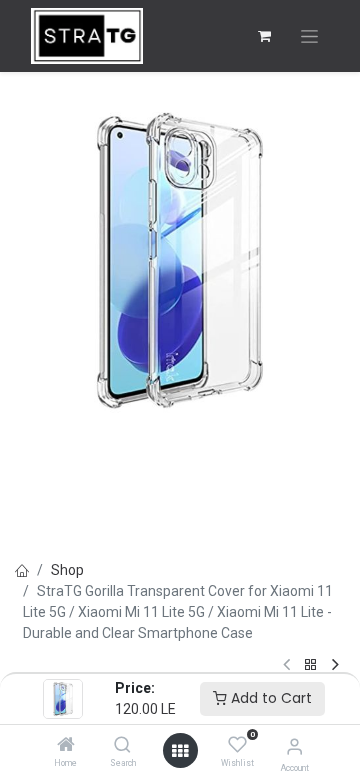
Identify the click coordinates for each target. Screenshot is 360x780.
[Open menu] (180, 751)
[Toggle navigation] (309, 36)
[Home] (66, 746)
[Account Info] (294, 746)
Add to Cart (269, 698)
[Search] (122, 746)
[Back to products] (311, 665)
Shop (67, 570)
